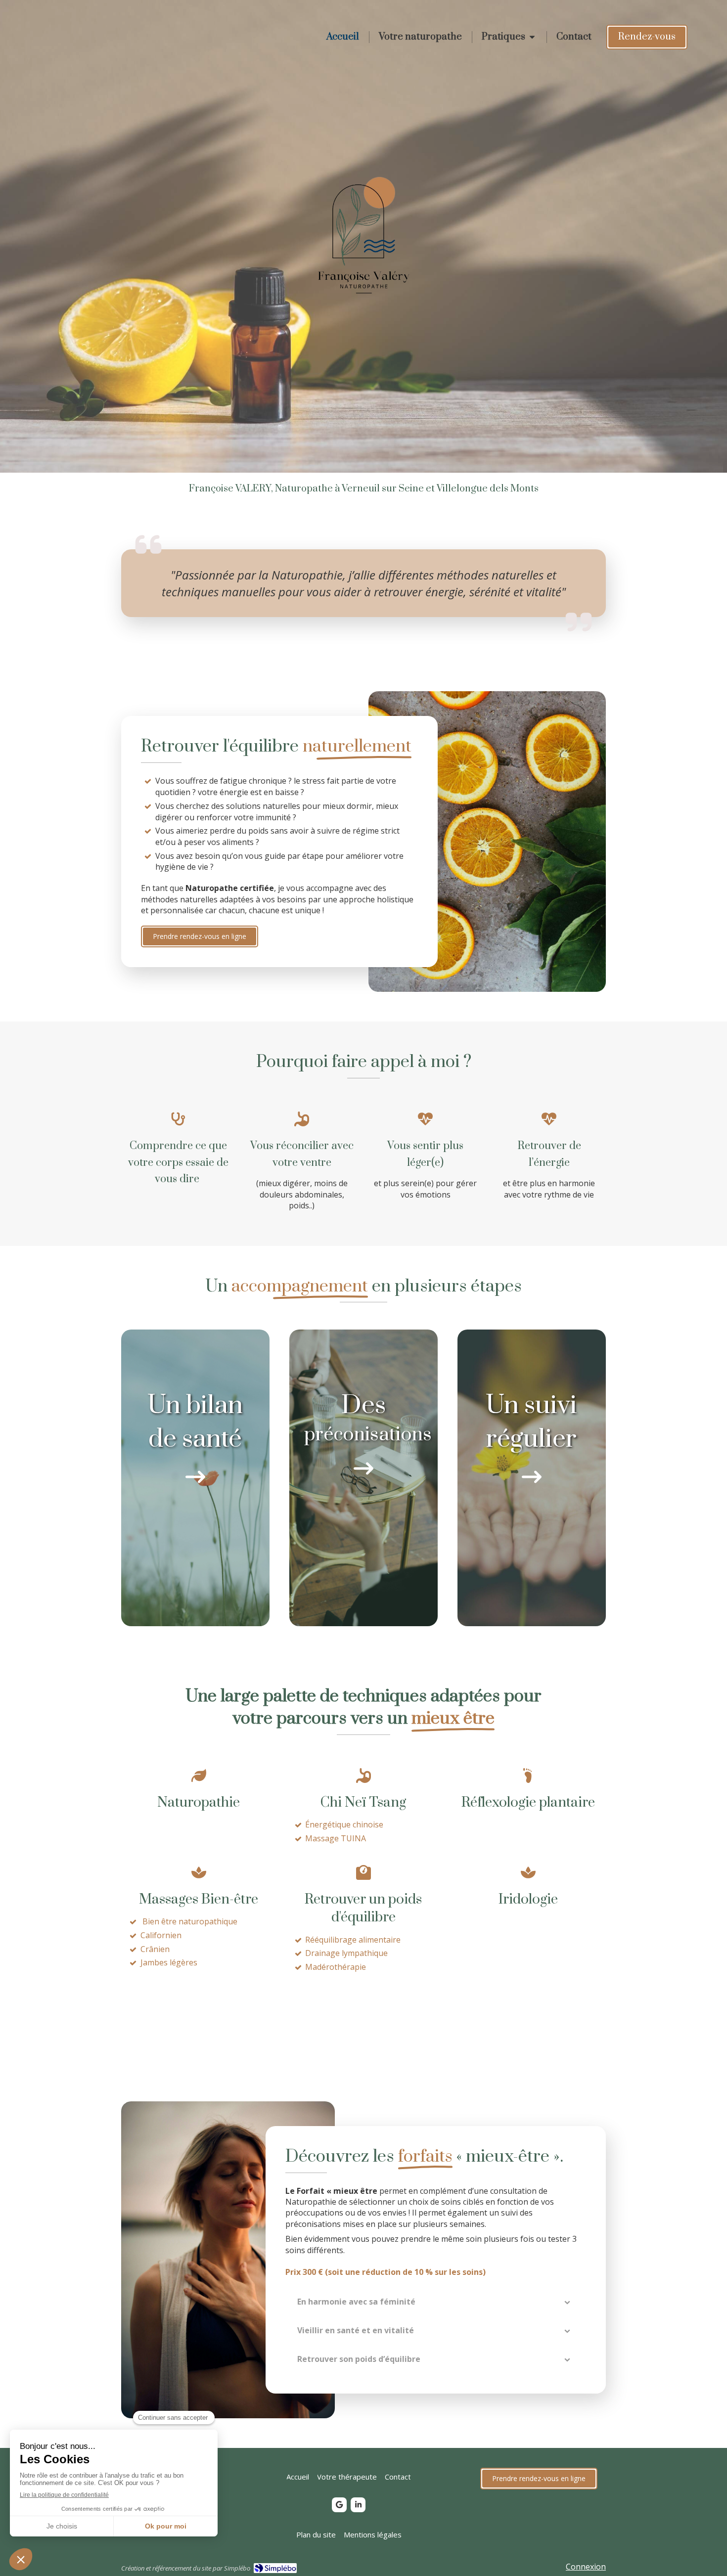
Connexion (586, 2567)
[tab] (436, 2302)
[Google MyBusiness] (339, 2505)
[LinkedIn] (358, 2505)
